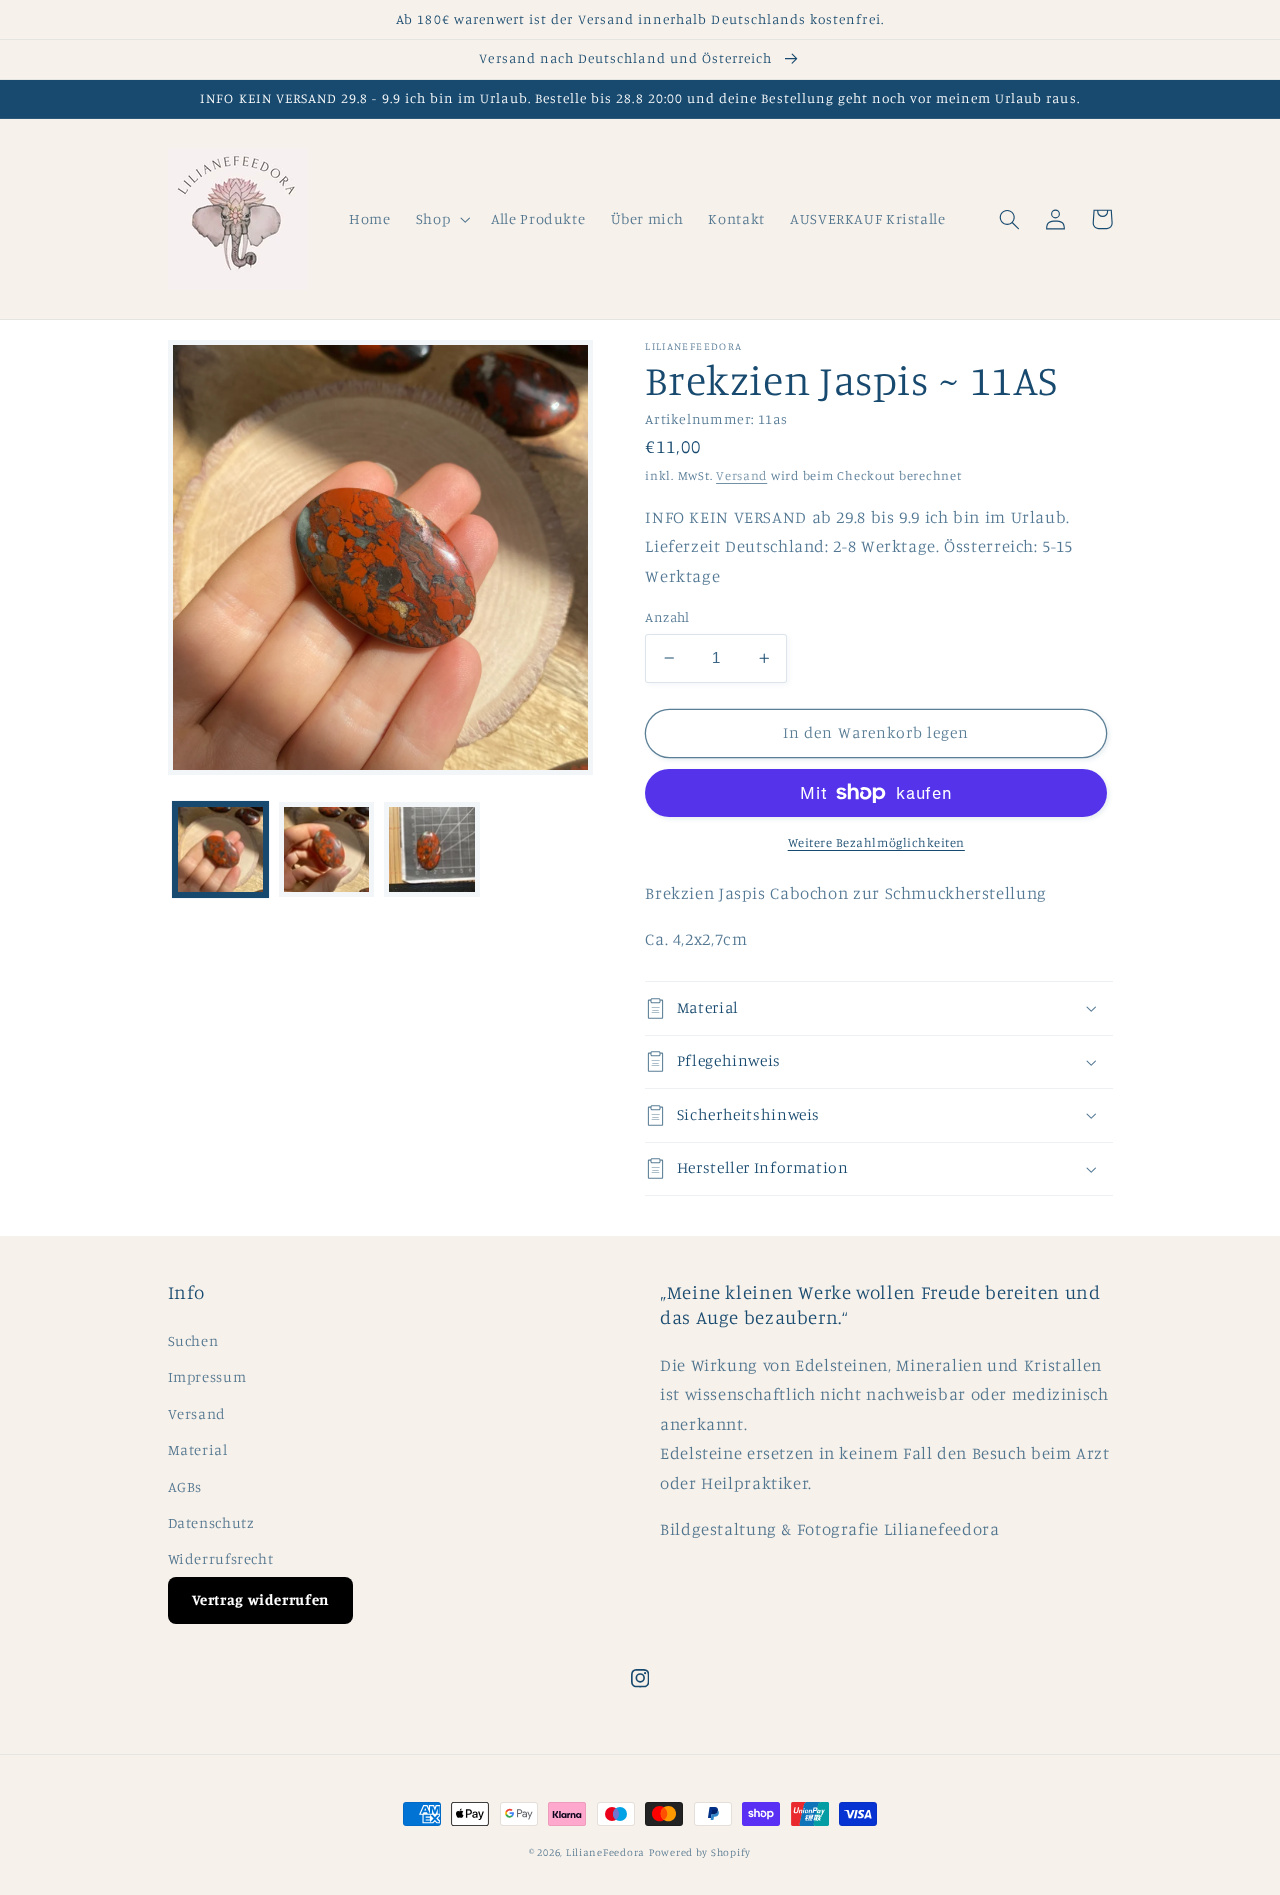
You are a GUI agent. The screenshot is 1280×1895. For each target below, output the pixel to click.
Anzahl (667, 617)
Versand (741, 475)
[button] (440, 219)
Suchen (193, 1340)
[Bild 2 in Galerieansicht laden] (326, 849)
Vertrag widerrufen (260, 1599)
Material (198, 1449)
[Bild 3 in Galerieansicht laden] (431, 849)
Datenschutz (211, 1522)
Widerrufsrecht (221, 1558)
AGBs (185, 1486)
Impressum (207, 1376)
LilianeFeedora (605, 1852)
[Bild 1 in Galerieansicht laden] (220, 849)
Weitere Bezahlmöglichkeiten (876, 842)
